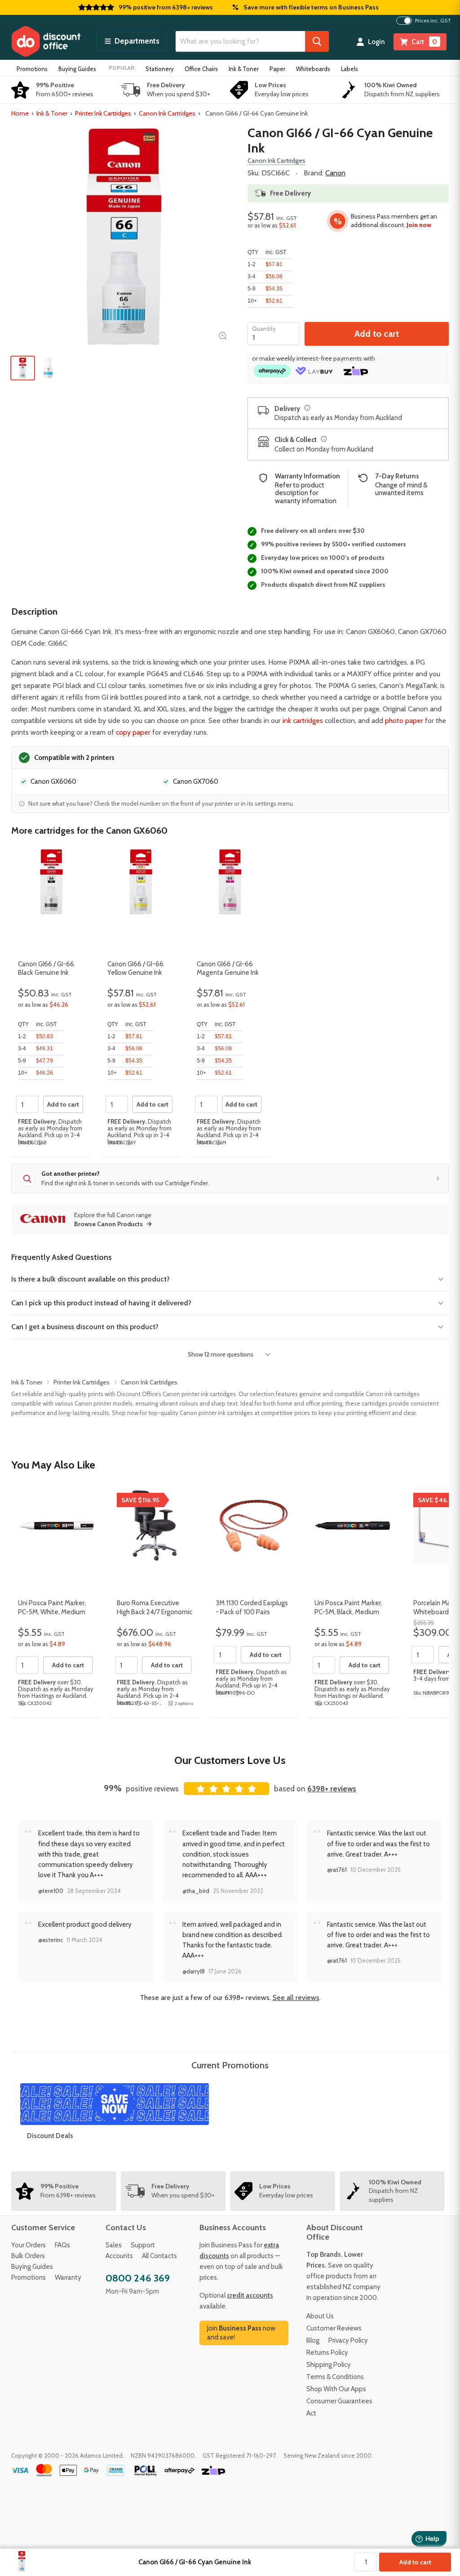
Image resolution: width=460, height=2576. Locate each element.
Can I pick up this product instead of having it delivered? (101, 1303)
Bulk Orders (28, 2256)
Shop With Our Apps (336, 2389)
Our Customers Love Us (230, 1760)
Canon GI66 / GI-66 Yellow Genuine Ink (135, 969)
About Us (320, 2316)
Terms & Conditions (335, 2377)
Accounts (119, 2256)
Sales (114, 2245)
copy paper (133, 732)
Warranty (68, 2277)
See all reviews (296, 1998)
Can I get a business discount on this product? (85, 1327)
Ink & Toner (244, 69)
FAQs (62, 2245)
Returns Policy (327, 2353)
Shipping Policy (329, 2365)
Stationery (160, 69)
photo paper (404, 721)
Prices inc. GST (433, 21)
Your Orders (29, 2245)
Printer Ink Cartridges (103, 113)
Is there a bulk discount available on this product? (91, 1279)
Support (143, 2245)
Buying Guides (77, 69)
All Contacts (159, 2256)
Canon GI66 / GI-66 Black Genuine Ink (46, 969)
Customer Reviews (334, 2328)
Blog (313, 2340)
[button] (131, 41)
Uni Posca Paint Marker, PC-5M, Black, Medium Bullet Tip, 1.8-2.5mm (348, 1612)
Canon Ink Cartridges (167, 113)
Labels (349, 69)
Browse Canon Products (108, 1224)
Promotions (32, 69)
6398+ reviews (332, 1789)
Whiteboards (313, 69)
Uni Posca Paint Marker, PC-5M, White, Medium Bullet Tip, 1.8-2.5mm (52, 1612)
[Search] (317, 41)
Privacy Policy (348, 2340)
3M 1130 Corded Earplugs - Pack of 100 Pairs (252, 1607)
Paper (277, 69)
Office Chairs (201, 69)
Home (20, 113)
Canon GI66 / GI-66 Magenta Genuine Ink (228, 969)
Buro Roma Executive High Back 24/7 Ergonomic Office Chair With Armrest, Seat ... (155, 1616)
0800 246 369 (138, 2278)
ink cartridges (303, 721)
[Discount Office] (46, 41)
